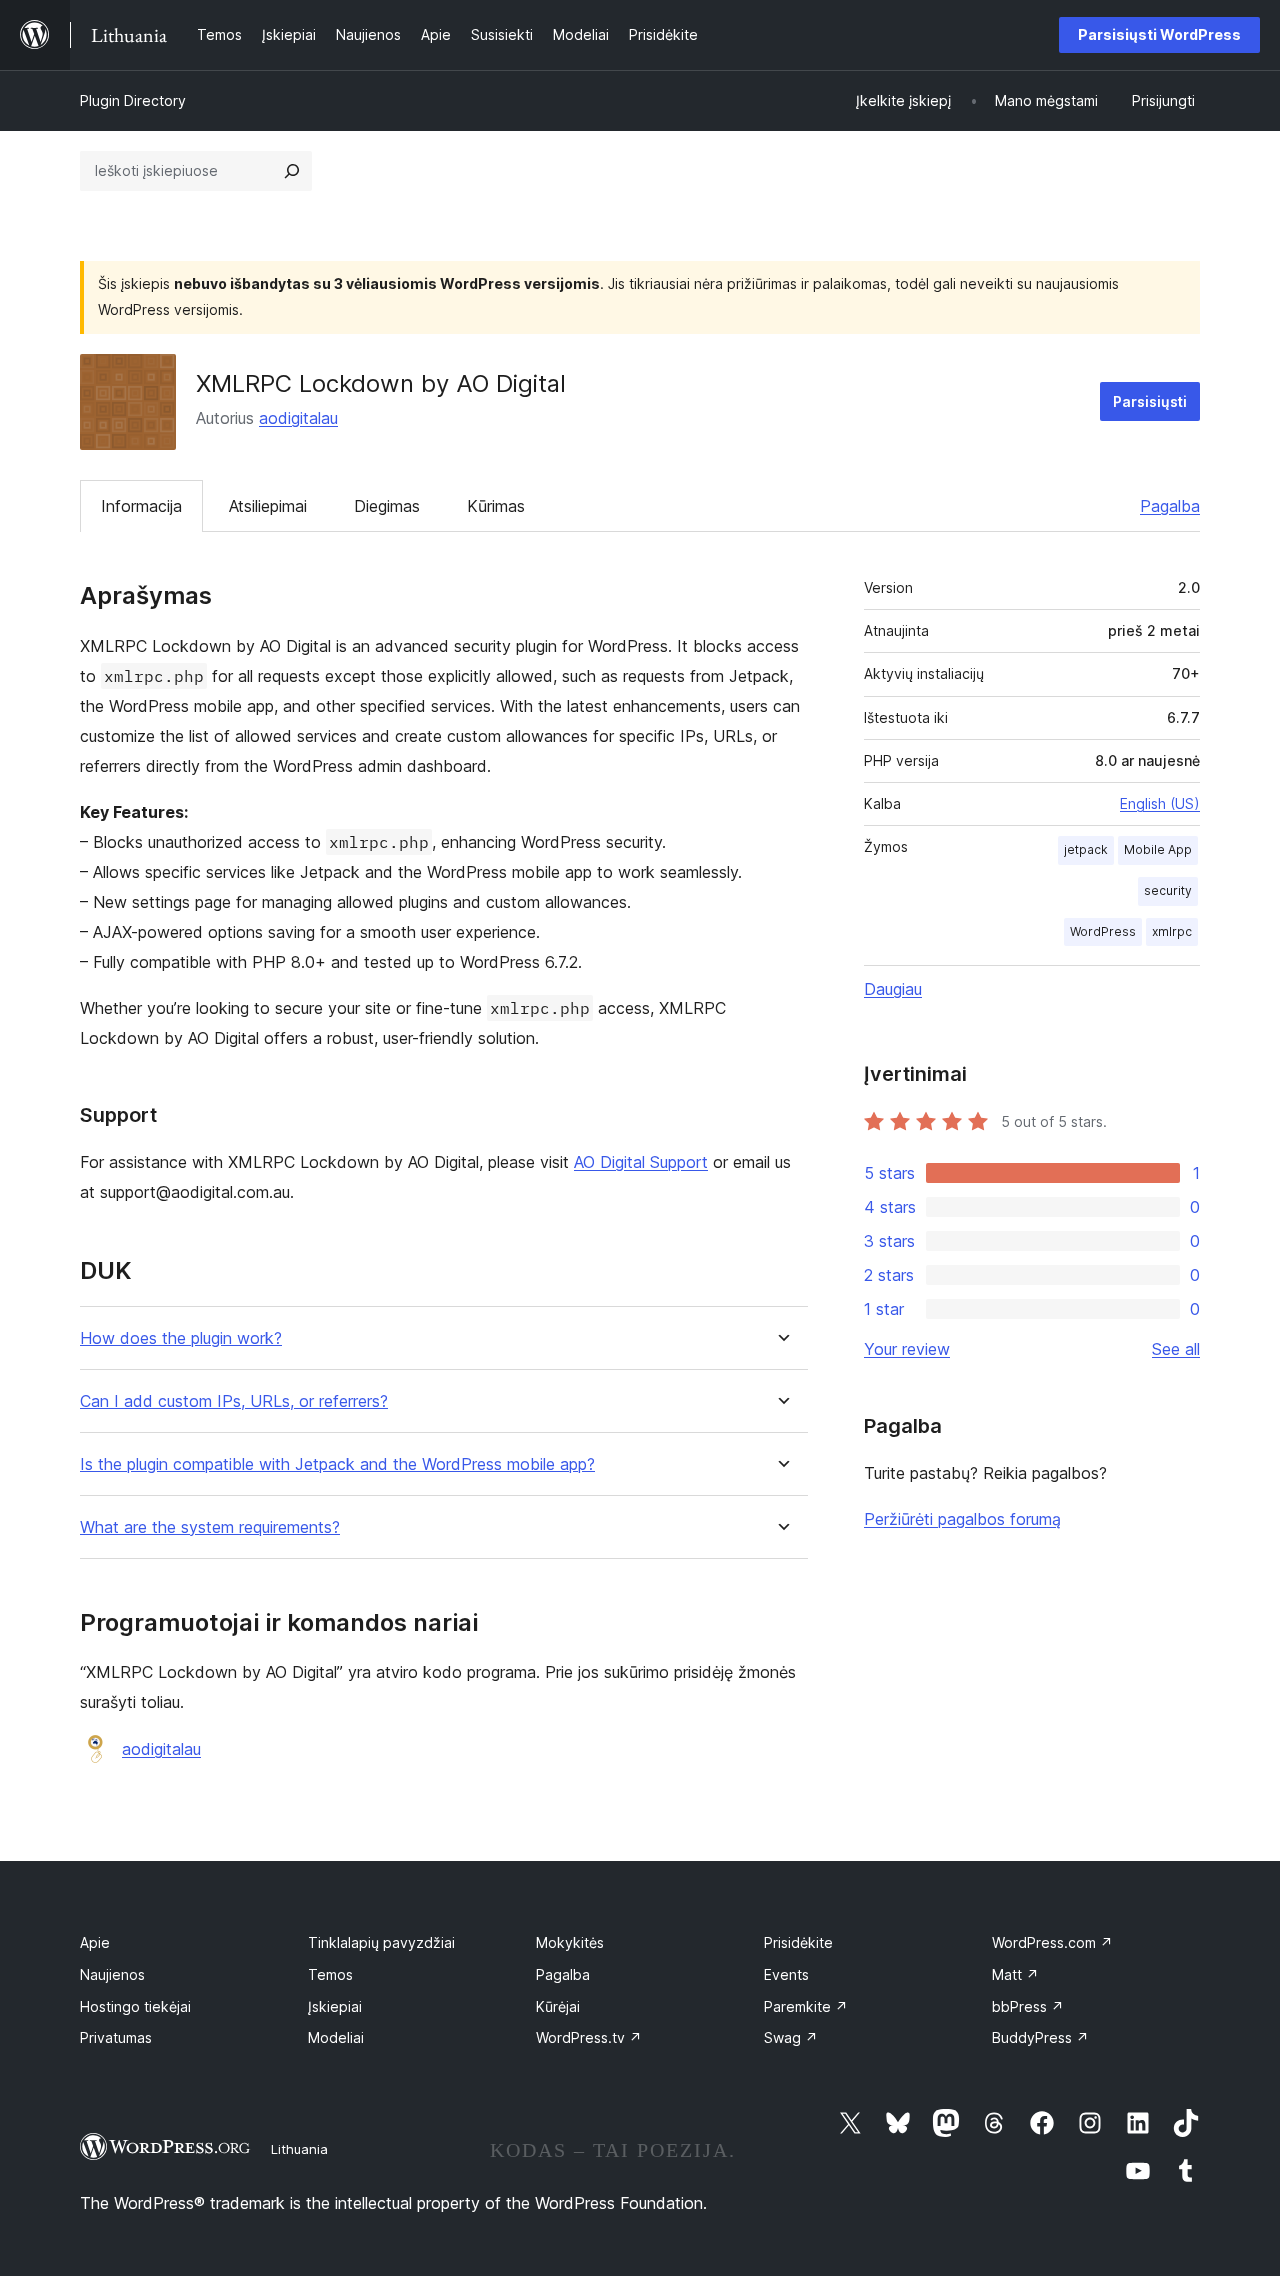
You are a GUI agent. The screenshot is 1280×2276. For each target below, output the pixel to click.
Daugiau (893, 989)
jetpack (1086, 849)
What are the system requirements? (210, 1527)
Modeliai (336, 2037)
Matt (1015, 1974)
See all (1176, 1349)
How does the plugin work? (181, 1338)
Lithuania (299, 2149)
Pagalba (1170, 506)
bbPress (1028, 2006)
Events (786, 1974)
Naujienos (112, 1974)
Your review (907, 1349)
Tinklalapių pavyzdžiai (381, 1942)
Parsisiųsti (1150, 401)
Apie (95, 1942)
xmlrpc (1172, 931)
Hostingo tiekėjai (135, 2006)
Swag (791, 2037)
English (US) (1160, 803)
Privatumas (116, 2037)
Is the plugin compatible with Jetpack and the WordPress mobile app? (337, 1464)
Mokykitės (570, 1942)
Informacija (141, 506)
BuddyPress (1040, 2037)
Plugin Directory (133, 100)
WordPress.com (1052, 1942)
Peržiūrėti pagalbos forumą (962, 1519)
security (1168, 890)
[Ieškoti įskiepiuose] (292, 171)
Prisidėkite (798, 1942)
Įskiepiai (335, 2006)
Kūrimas (496, 506)
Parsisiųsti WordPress (1159, 34)
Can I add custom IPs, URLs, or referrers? (234, 1401)
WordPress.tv (589, 2037)
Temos (330, 1974)
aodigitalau (298, 418)
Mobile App (1158, 849)
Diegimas (387, 506)
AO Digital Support (641, 1162)
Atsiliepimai (268, 506)
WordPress (1103, 931)
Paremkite (806, 2006)
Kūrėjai (558, 2006)
